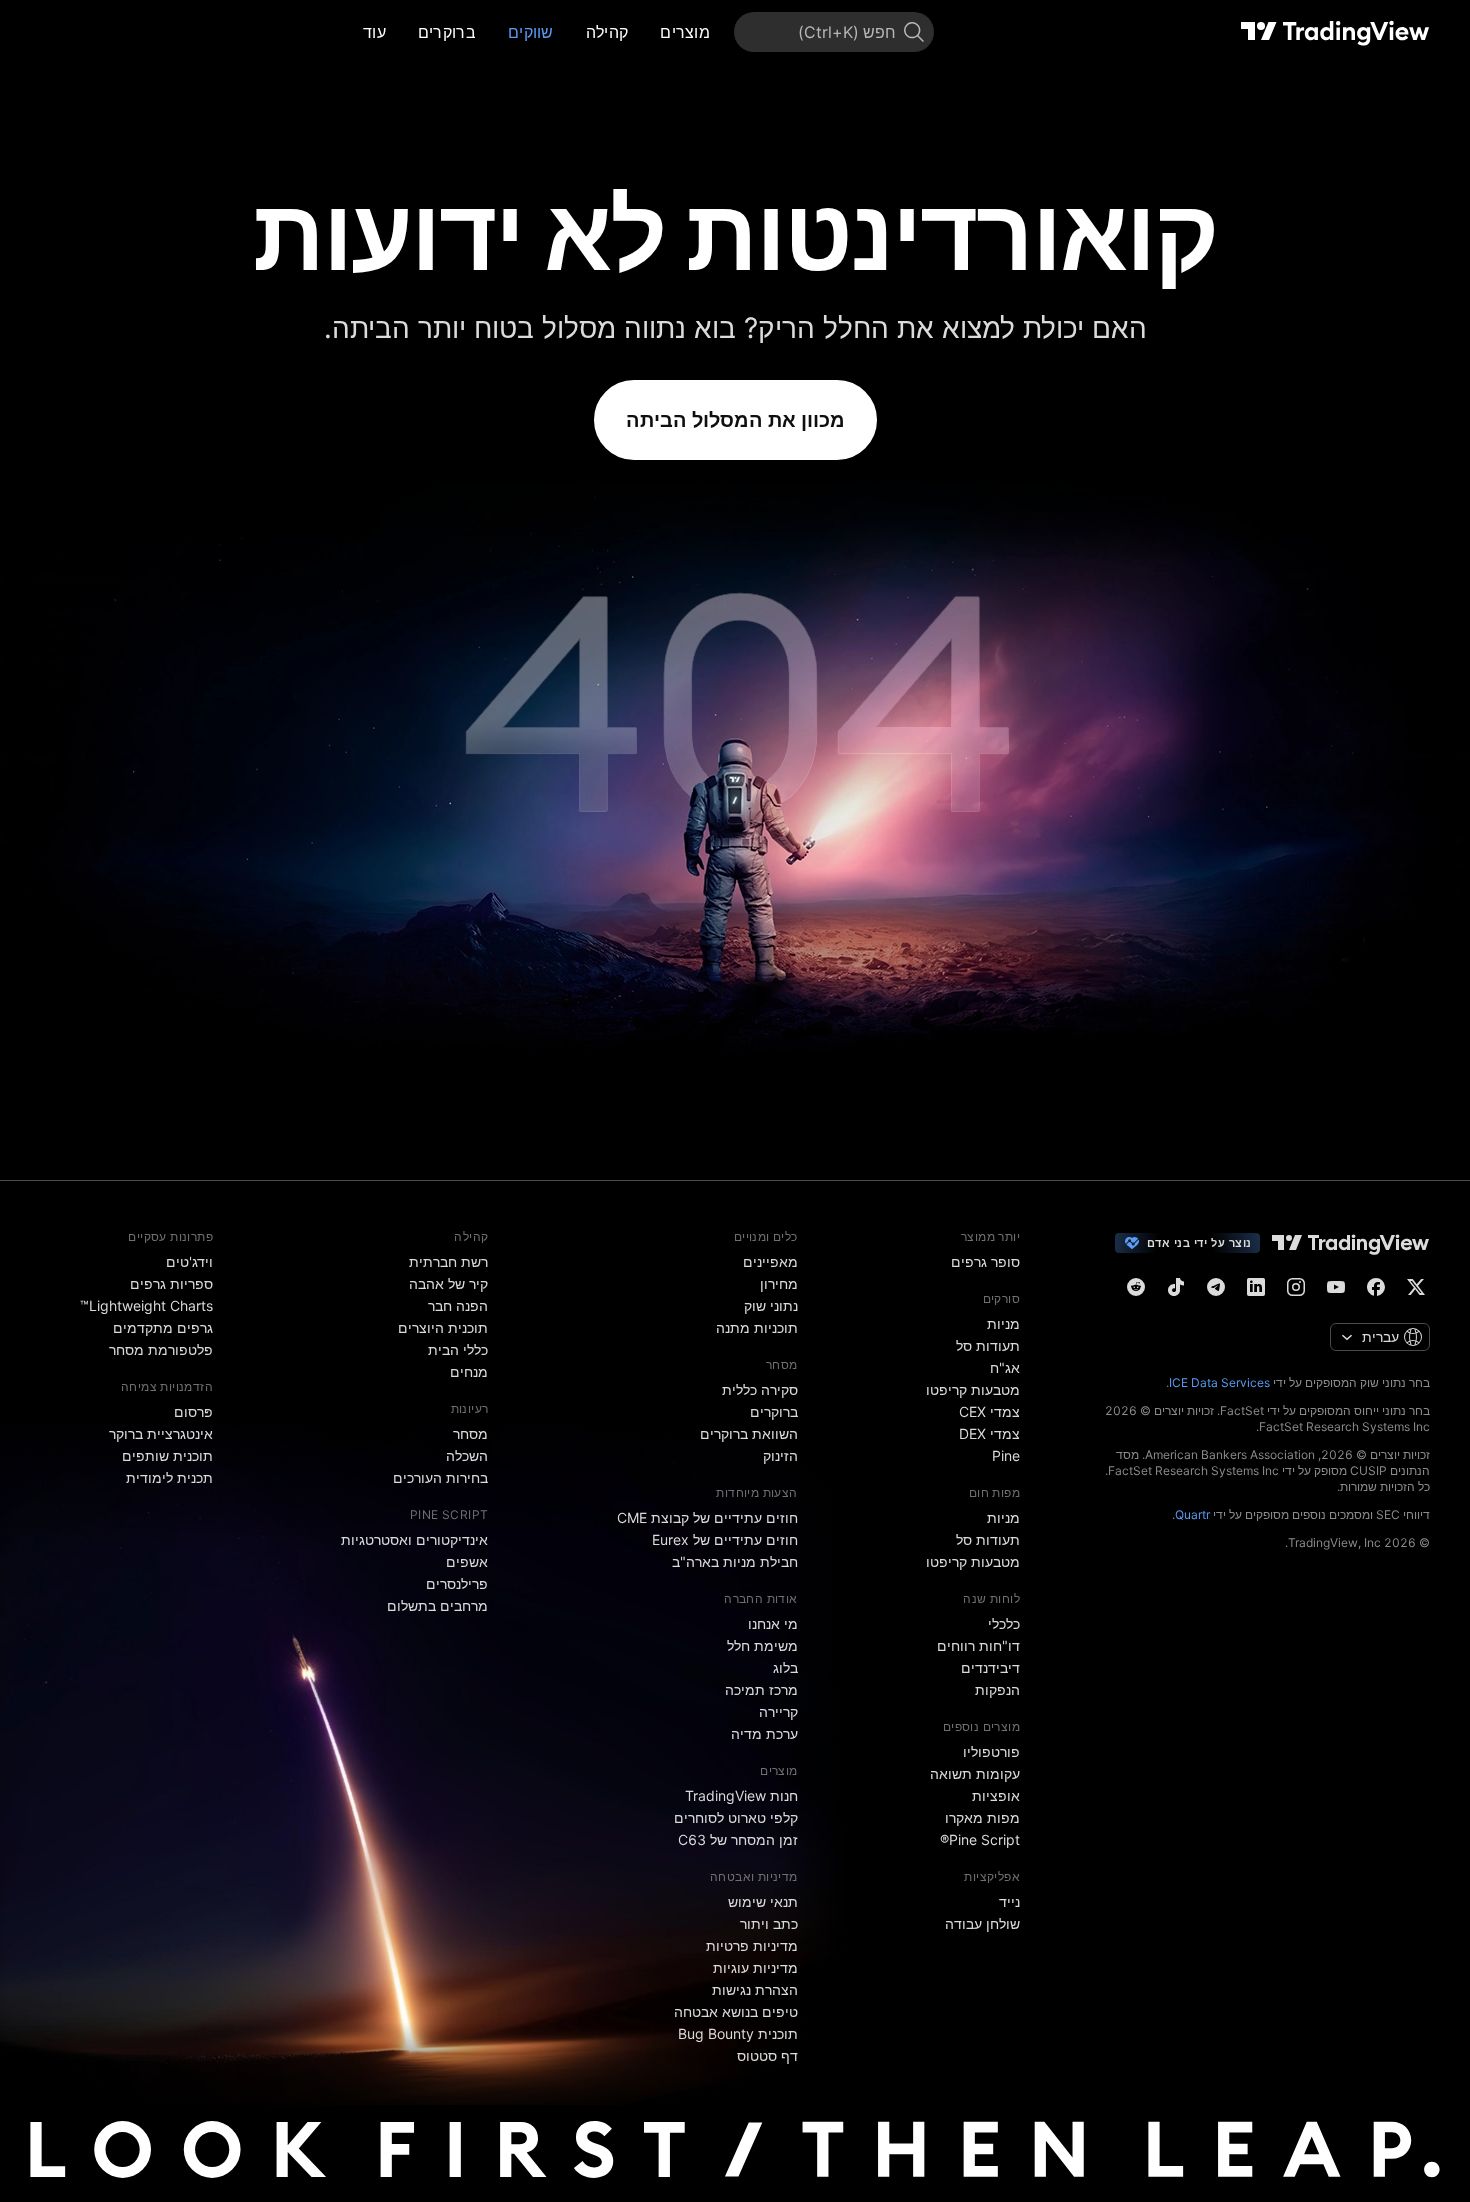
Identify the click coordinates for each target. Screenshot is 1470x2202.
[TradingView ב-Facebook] (1376, 1287)
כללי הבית (458, 1349)
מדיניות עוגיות (755, 1967)
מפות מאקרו (982, 1817)
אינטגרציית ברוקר (161, 1433)
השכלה (467, 1455)
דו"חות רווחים (978, 1645)
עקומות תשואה (975, 1773)
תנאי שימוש (763, 1901)
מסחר (470, 1433)
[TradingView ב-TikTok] (1176, 1287)
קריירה (778, 1711)
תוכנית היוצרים (443, 1327)
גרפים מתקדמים (163, 1327)
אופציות (996, 1795)
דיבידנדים (990, 1667)
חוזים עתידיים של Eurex (725, 1539)
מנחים (469, 1371)
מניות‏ (1003, 1323)
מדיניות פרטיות (752, 1945)
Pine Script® (980, 1839)
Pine (1006, 1455)
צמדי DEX (989, 1433)
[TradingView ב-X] (1416, 1287)
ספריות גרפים (171, 1283)
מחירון (779, 1283)
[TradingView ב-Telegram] (1216, 1287)
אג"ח (1005, 1367)
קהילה (607, 32)
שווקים (531, 32)
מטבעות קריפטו (973, 1389)
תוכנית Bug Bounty (738, 2033)
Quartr (1192, 1514)
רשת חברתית (448, 1261)
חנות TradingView (741, 1795)
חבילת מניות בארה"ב (735, 1561)
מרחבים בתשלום (437, 1605)
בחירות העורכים (440, 1477)
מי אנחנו (773, 1623)
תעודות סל (988, 1345)
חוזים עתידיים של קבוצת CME (707, 1517)
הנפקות (997, 1689)
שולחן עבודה (982, 1923)
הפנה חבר (458, 1305)
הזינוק (780, 1455)
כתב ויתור (769, 1923)
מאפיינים (770, 1261)
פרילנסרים (457, 1583)
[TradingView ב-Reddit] (1136, 1287)
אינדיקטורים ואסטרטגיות (414, 1539)
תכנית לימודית (169, 1477)
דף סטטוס (767, 2055)
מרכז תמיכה (761, 1689)
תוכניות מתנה (757, 1327)
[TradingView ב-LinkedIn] (1256, 1287)
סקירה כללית (760, 1389)
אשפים (467, 1561)
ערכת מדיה (764, 1733)
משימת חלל (762, 1645)
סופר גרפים (985, 1261)
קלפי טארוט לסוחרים (736, 1817)
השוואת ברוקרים (749, 1433)
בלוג (785, 1667)
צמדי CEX (989, 1411)
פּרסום (193, 1411)
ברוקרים (447, 32)
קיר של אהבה (448, 1283)
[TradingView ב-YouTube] (1336, 1287)
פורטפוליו (991, 1751)
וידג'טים (189, 1261)
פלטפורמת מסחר (161, 1349)
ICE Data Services (1219, 1382)
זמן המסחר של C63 (738, 1839)
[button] (645, 32)
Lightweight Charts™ (146, 1305)
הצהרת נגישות (755, 1989)
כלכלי (1004, 1623)
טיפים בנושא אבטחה (736, 2011)
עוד (374, 32)
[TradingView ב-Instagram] (1296, 1287)
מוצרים (685, 32)
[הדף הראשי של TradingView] (1335, 32)
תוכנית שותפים (167, 1455)
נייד (1009, 1901)
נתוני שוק (771, 1305)
